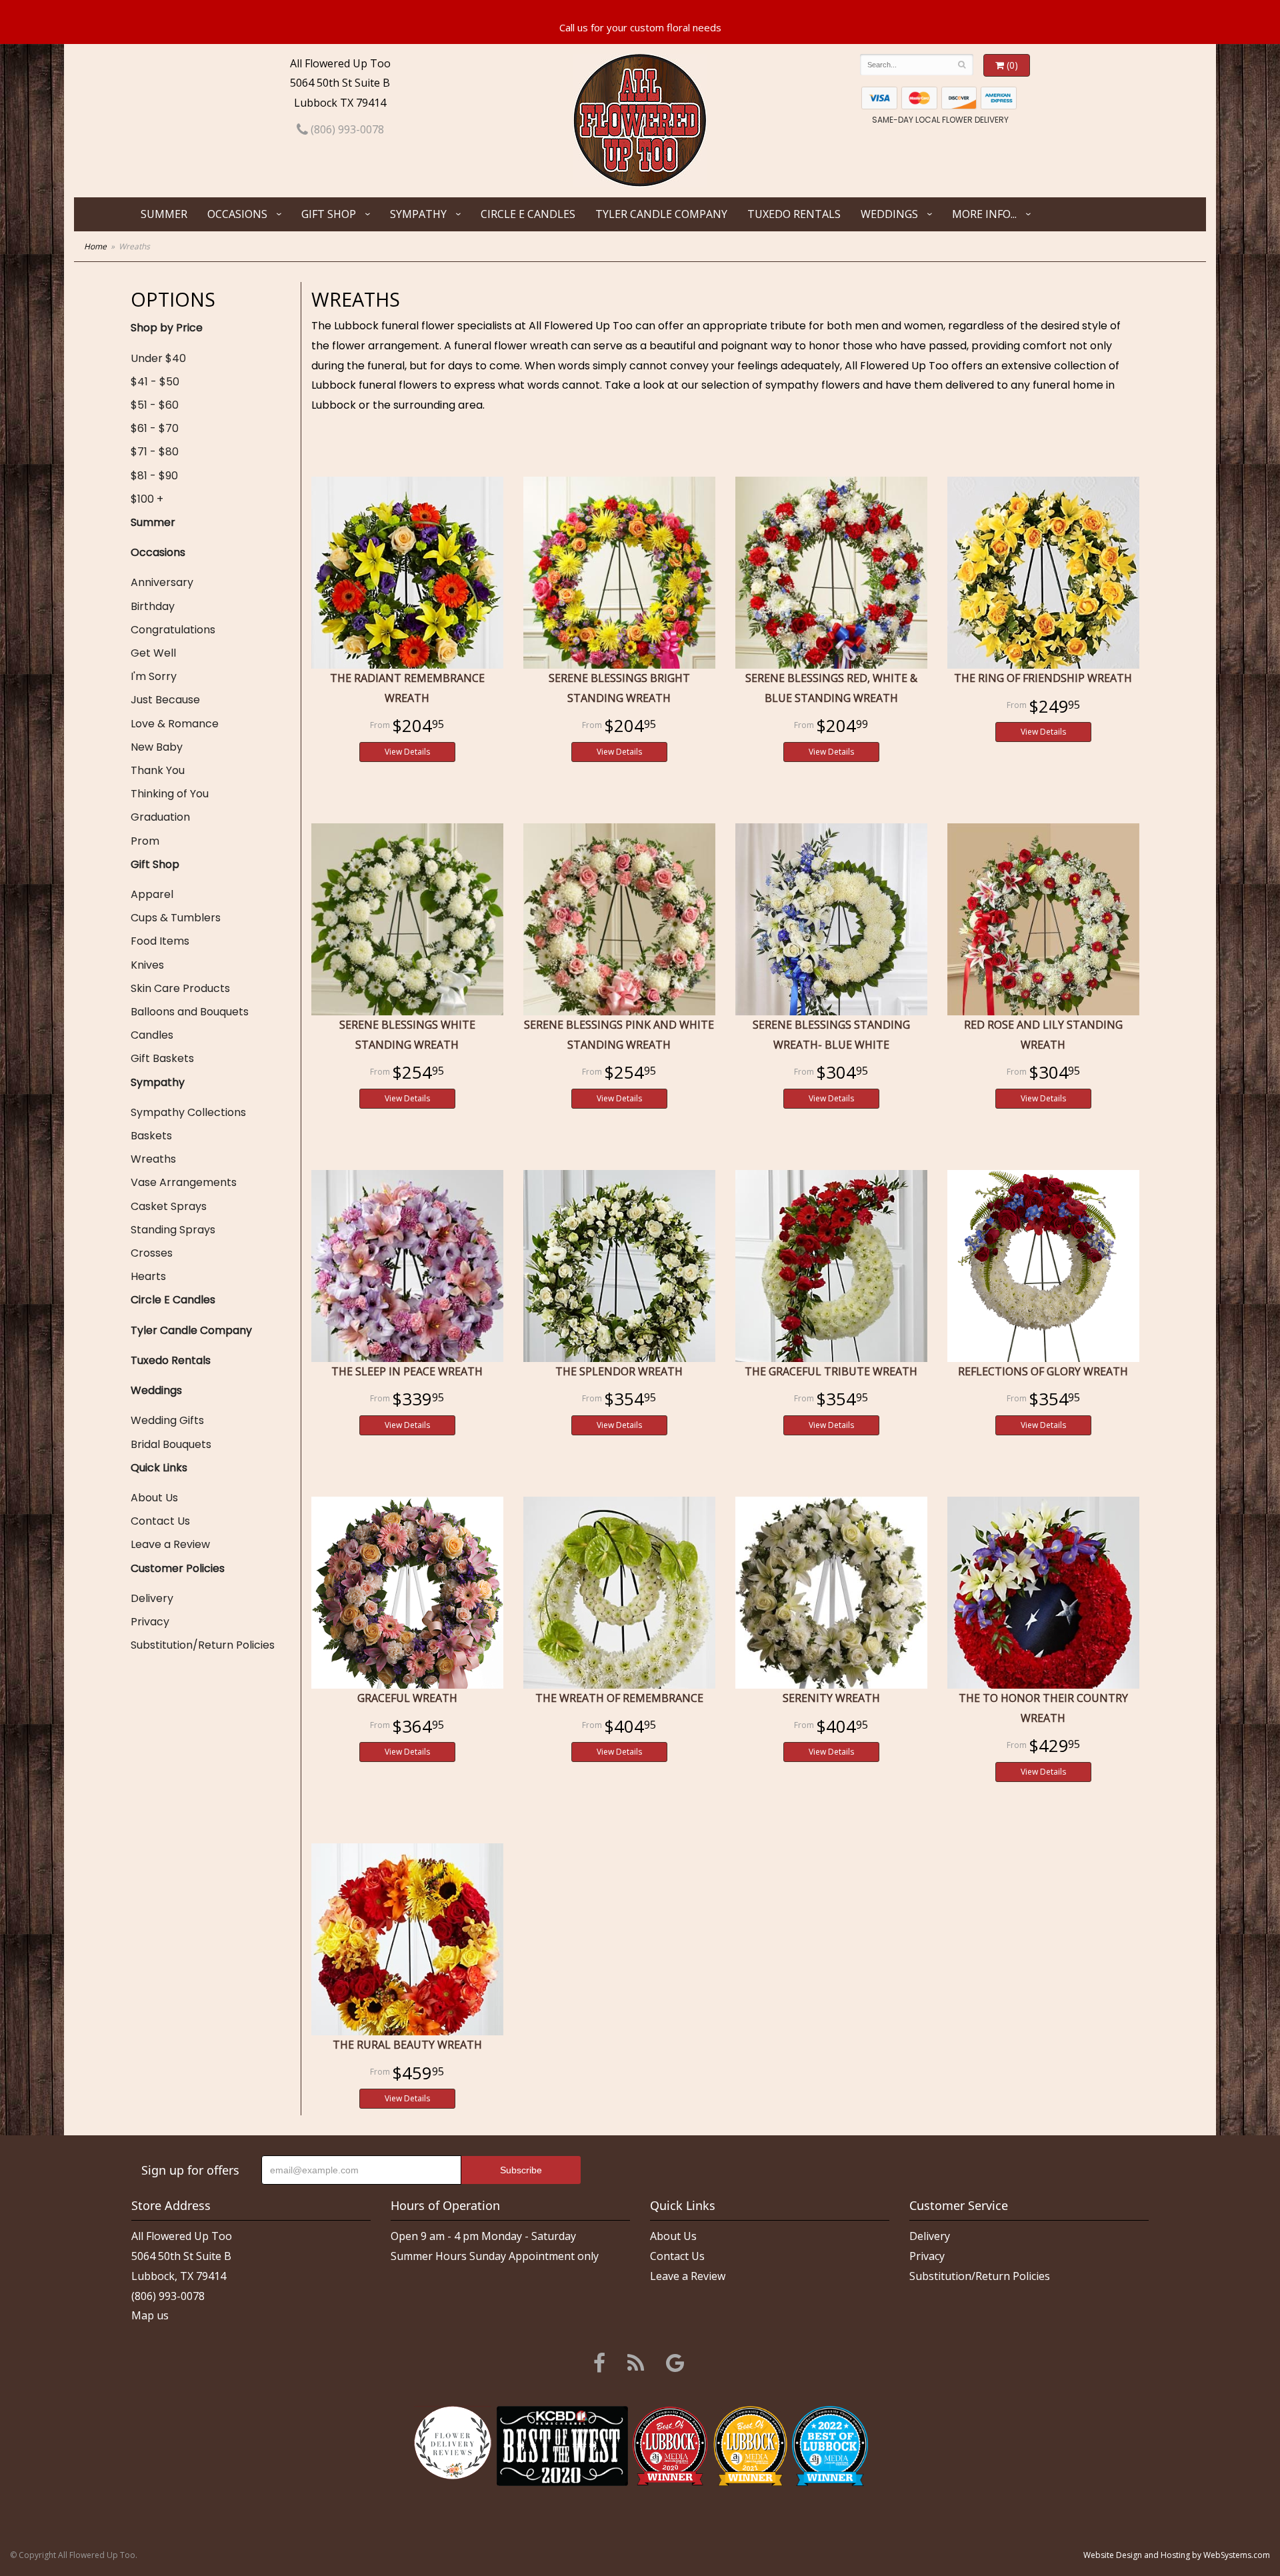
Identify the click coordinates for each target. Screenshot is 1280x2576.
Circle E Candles (528, 214)
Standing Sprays (173, 1230)
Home (95, 246)
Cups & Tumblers (176, 918)
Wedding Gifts (167, 1420)
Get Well (153, 653)
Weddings (889, 214)
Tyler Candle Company (661, 214)
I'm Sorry (154, 676)
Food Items (160, 941)
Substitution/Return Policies (203, 1645)
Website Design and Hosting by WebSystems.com (1177, 2555)
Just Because (165, 700)
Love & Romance (175, 724)
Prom (145, 841)
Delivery (152, 1598)
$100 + (147, 499)
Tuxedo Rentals (794, 214)
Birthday (153, 606)
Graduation (160, 817)
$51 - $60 (155, 405)
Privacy (150, 1622)
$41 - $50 (155, 382)
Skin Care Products (180, 988)
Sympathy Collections (188, 1112)
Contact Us (160, 1521)
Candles (152, 1035)
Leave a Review (170, 1544)
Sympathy (418, 214)
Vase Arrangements (184, 1182)
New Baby (157, 747)
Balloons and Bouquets (190, 1012)
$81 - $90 (154, 476)
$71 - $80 (155, 452)
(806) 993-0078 (346, 129)
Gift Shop (329, 214)
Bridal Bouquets (171, 1444)
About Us (154, 1498)
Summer (164, 214)
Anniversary (162, 582)
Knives (147, 965)
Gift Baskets (162, 1058)
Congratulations (173, 630)
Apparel (152, 894)
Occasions (237, 214)
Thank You (158, 770)
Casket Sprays (169, 1206)
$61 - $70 (155, 428)
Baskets (151, 1136)
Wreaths (153, 1159)
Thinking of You (170, 794)
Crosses (152, 1253)
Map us (150, 2315)
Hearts (148, 1276)
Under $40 (158, 358)
